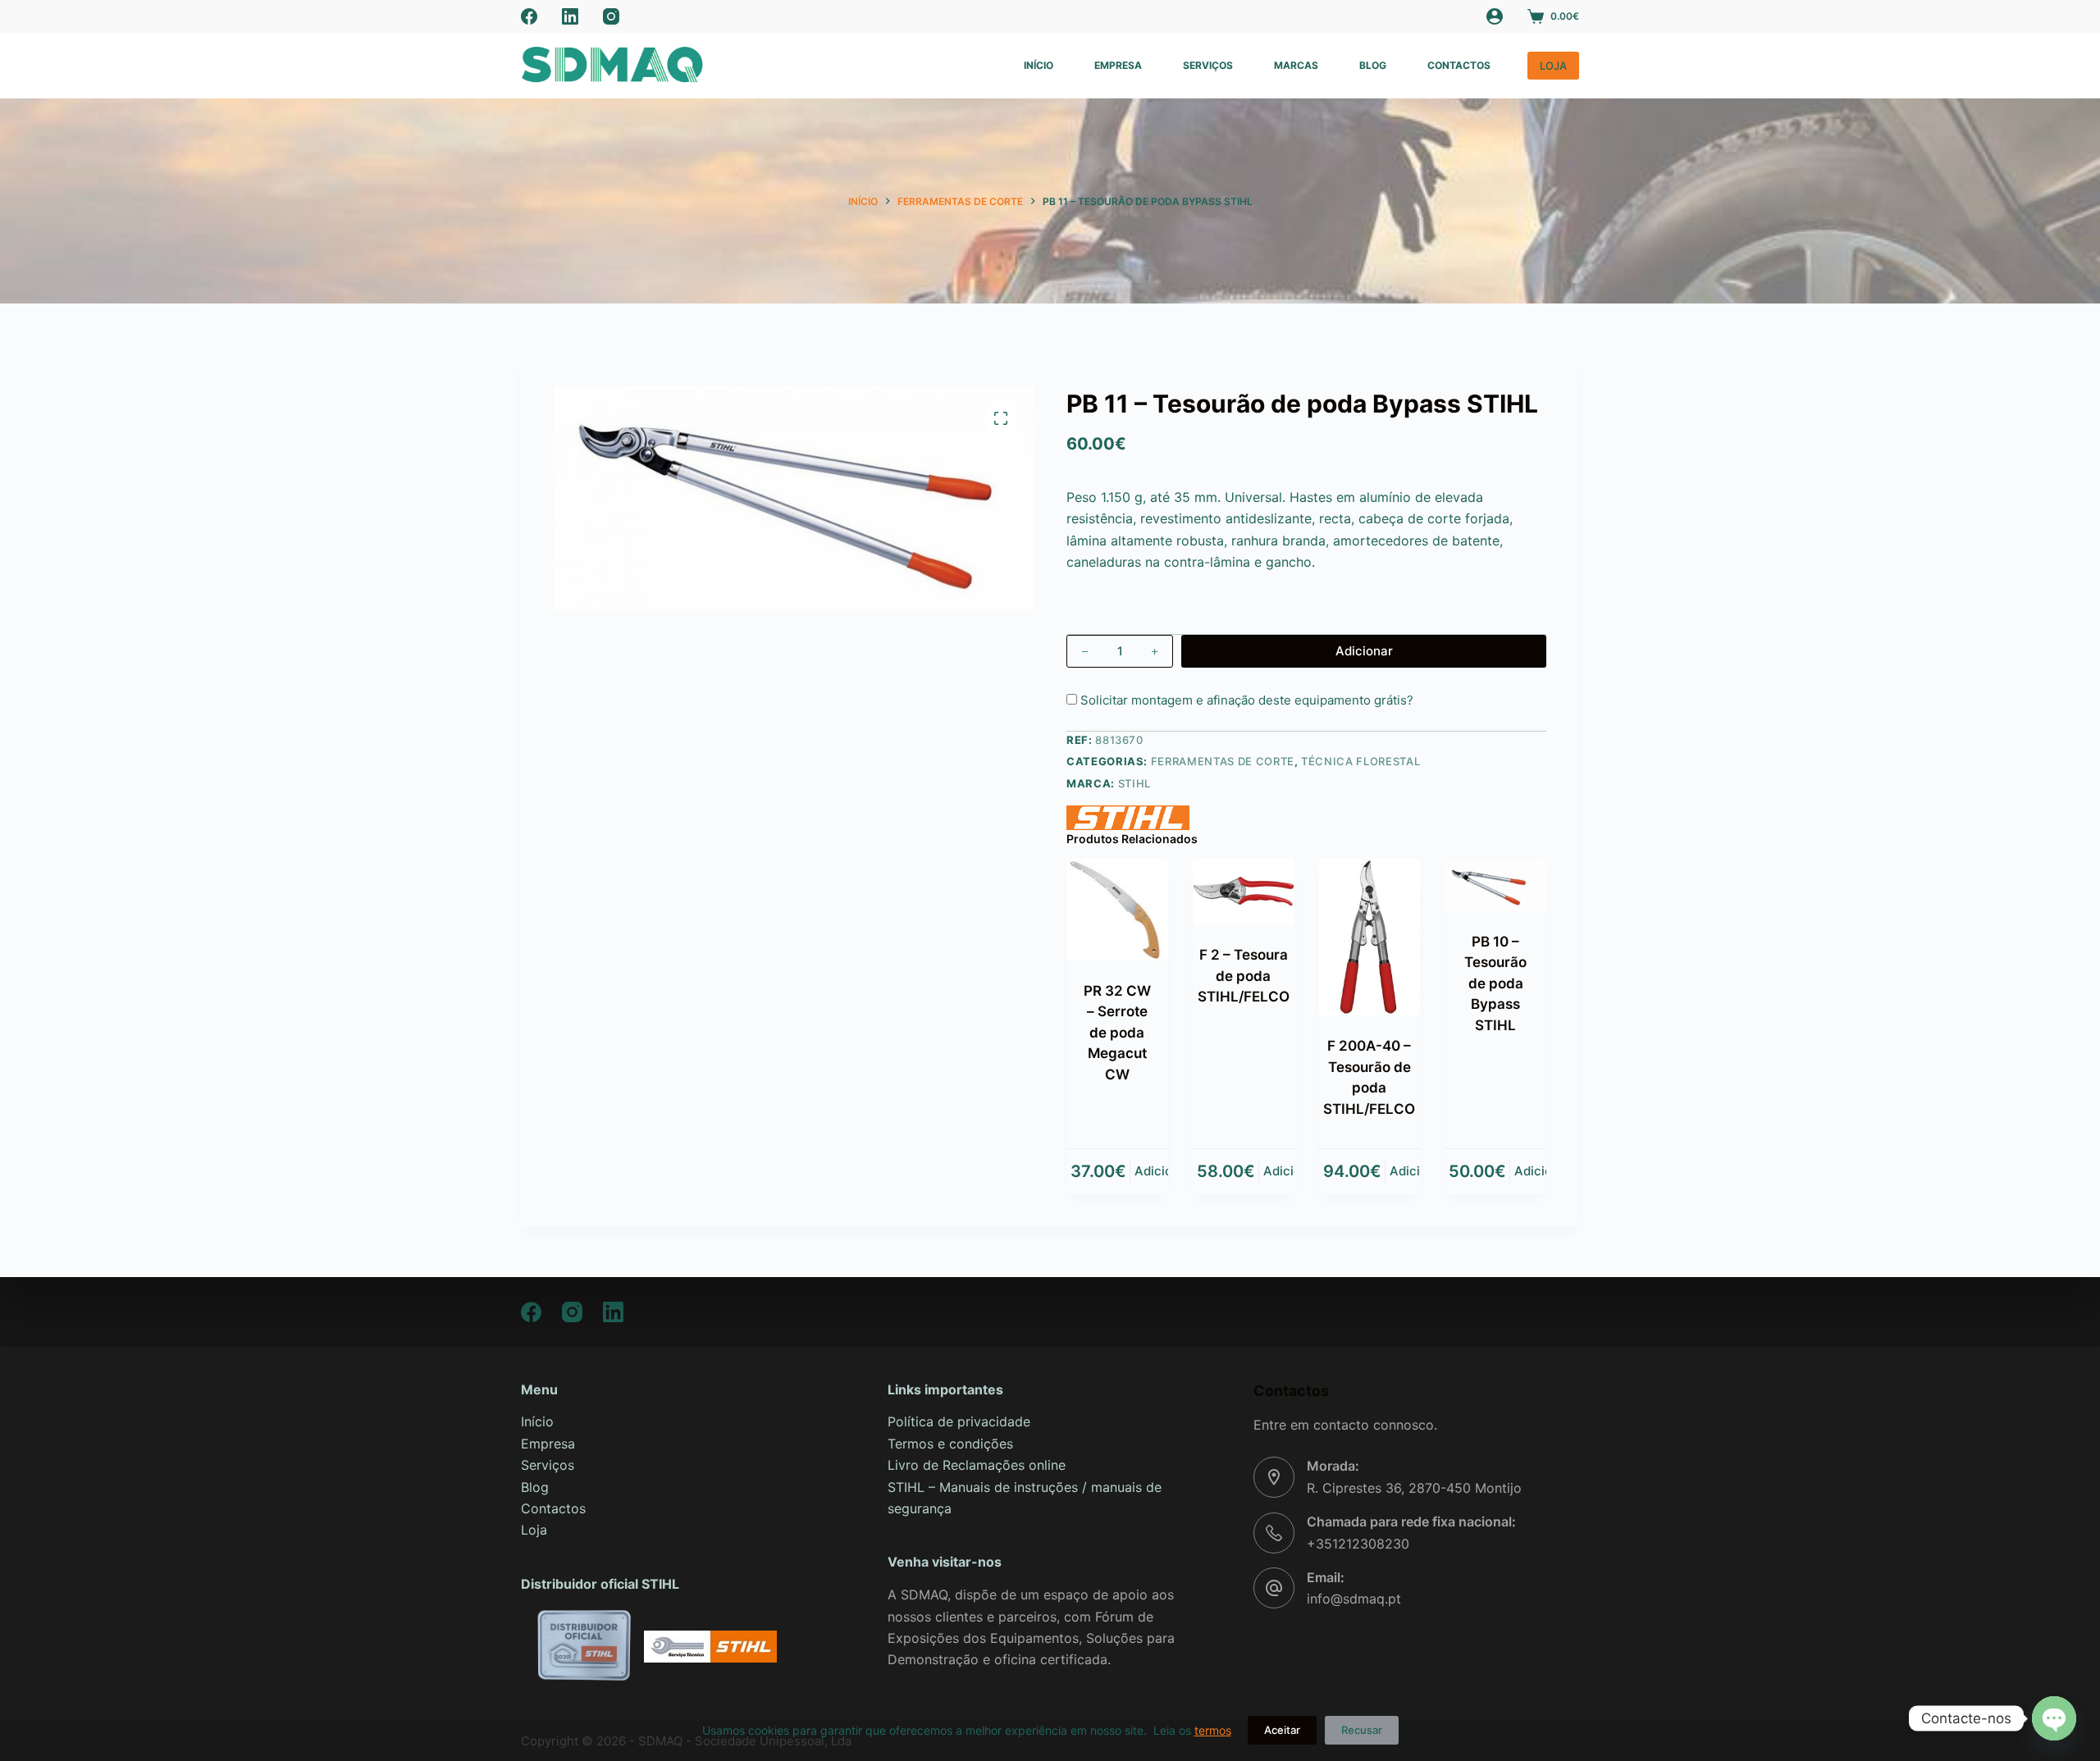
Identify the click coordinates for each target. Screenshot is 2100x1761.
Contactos (1459, 65)
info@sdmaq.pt (1354, 1599)
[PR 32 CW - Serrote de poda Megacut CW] (1117, 910)
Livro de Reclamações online (977, 1465)
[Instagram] (611, 16)
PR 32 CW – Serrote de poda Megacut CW (1117, 1033)
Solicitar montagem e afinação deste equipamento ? (1245, 700)
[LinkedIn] (570, 16)
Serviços (1208, 65)
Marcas (1296, 65)
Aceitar (1282, 1730)
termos (1213, 1730)
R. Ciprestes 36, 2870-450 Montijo (1414, 1488)
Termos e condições (950, 1444)
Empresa (1118, 65)
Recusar (1362, 1730)
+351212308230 (1358, 1544)
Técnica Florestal (1360, 761)
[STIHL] (1128, 818)
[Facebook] (529, 16)
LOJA (1553, 66)
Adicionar (1364, 651)
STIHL (1134, 783)
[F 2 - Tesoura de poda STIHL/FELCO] (1244, 892)
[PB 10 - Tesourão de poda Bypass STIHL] (1495, 885)
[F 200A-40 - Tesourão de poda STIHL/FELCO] (1370, 937)
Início (1039, 65)
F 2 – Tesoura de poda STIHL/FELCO (1244, 976)
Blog (1373, 65)
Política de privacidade (959, 1421)
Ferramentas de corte (1223, 761)
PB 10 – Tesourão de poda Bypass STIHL (1495, 983)
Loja (534, 1530)
